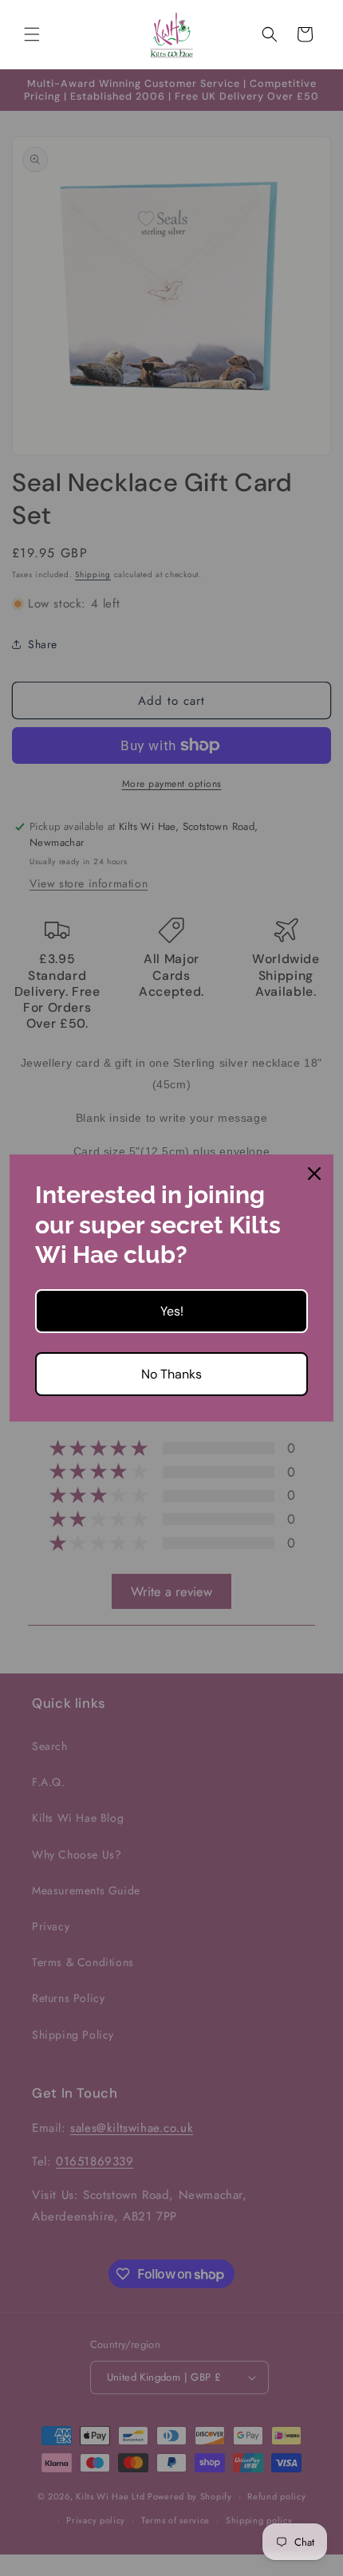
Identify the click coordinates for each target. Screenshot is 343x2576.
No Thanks (171, 1374)
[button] (32, 34)
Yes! (172, 1311)
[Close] (314, 1174)
